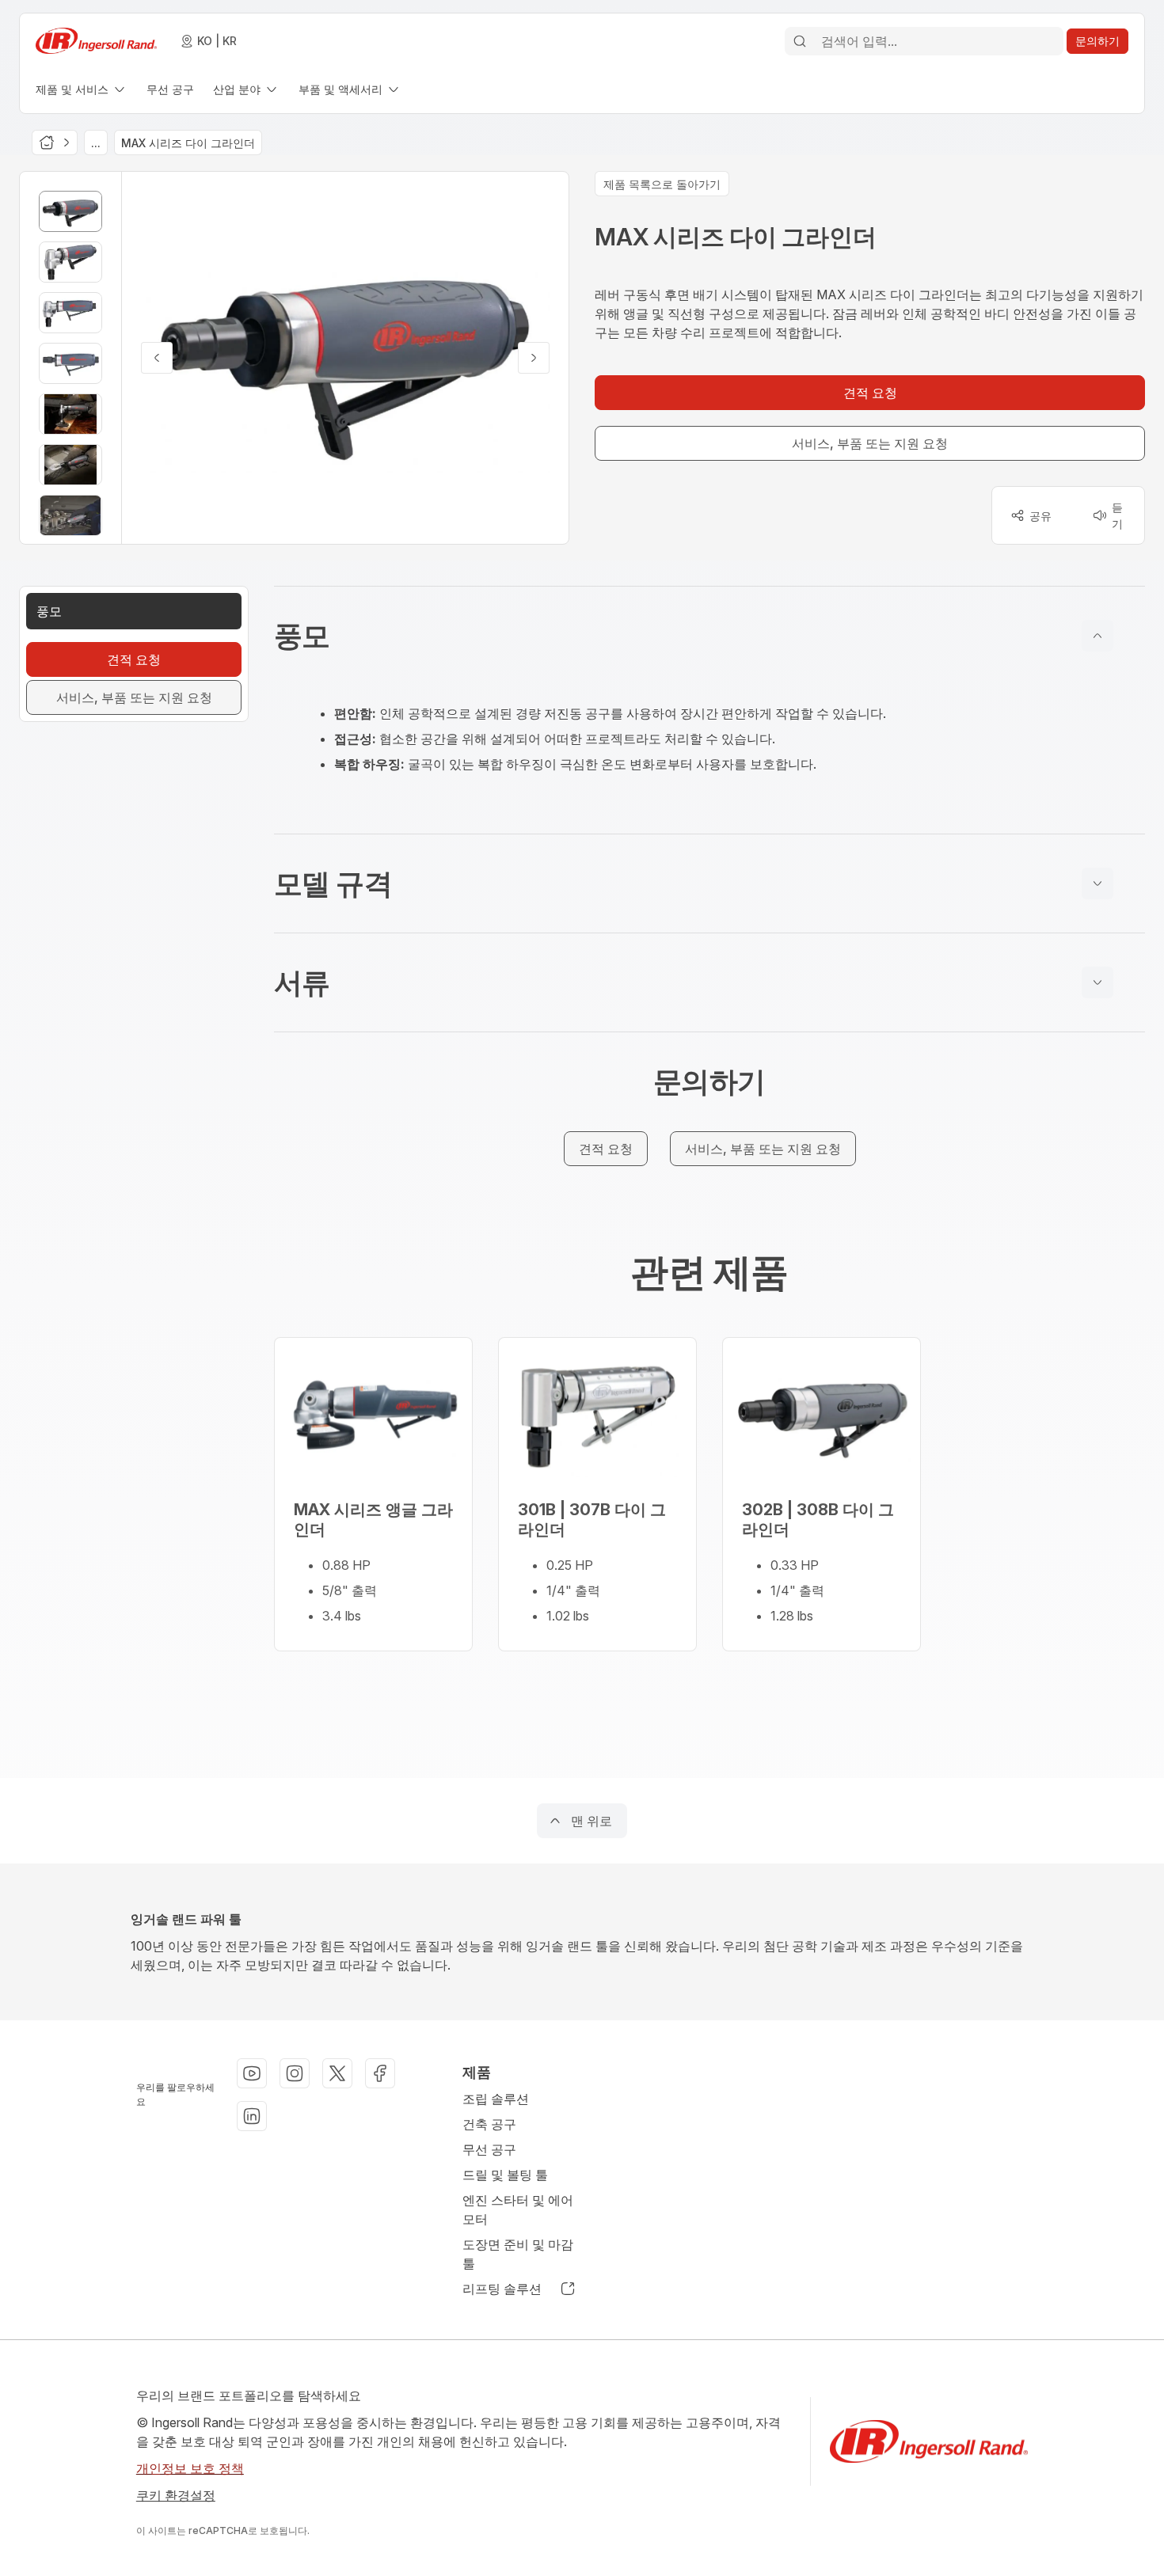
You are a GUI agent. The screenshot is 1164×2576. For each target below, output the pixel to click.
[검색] (800, 41)
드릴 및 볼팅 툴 (505, 2175)
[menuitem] (82, 89)
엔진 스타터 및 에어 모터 (518, 2209)
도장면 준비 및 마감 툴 (518, 2254)
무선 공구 (489, 2149)
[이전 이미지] (157, 358)
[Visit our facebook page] (380, 2073)
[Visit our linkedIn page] (252, 2116)
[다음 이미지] (534, 358)
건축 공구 (489, 2124)
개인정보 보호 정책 (190, 2468)
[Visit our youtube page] (252, 2073)
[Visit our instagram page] (295, 2073)
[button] (709, 636)
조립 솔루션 (496, 2099)
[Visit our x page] (337, 2073)
